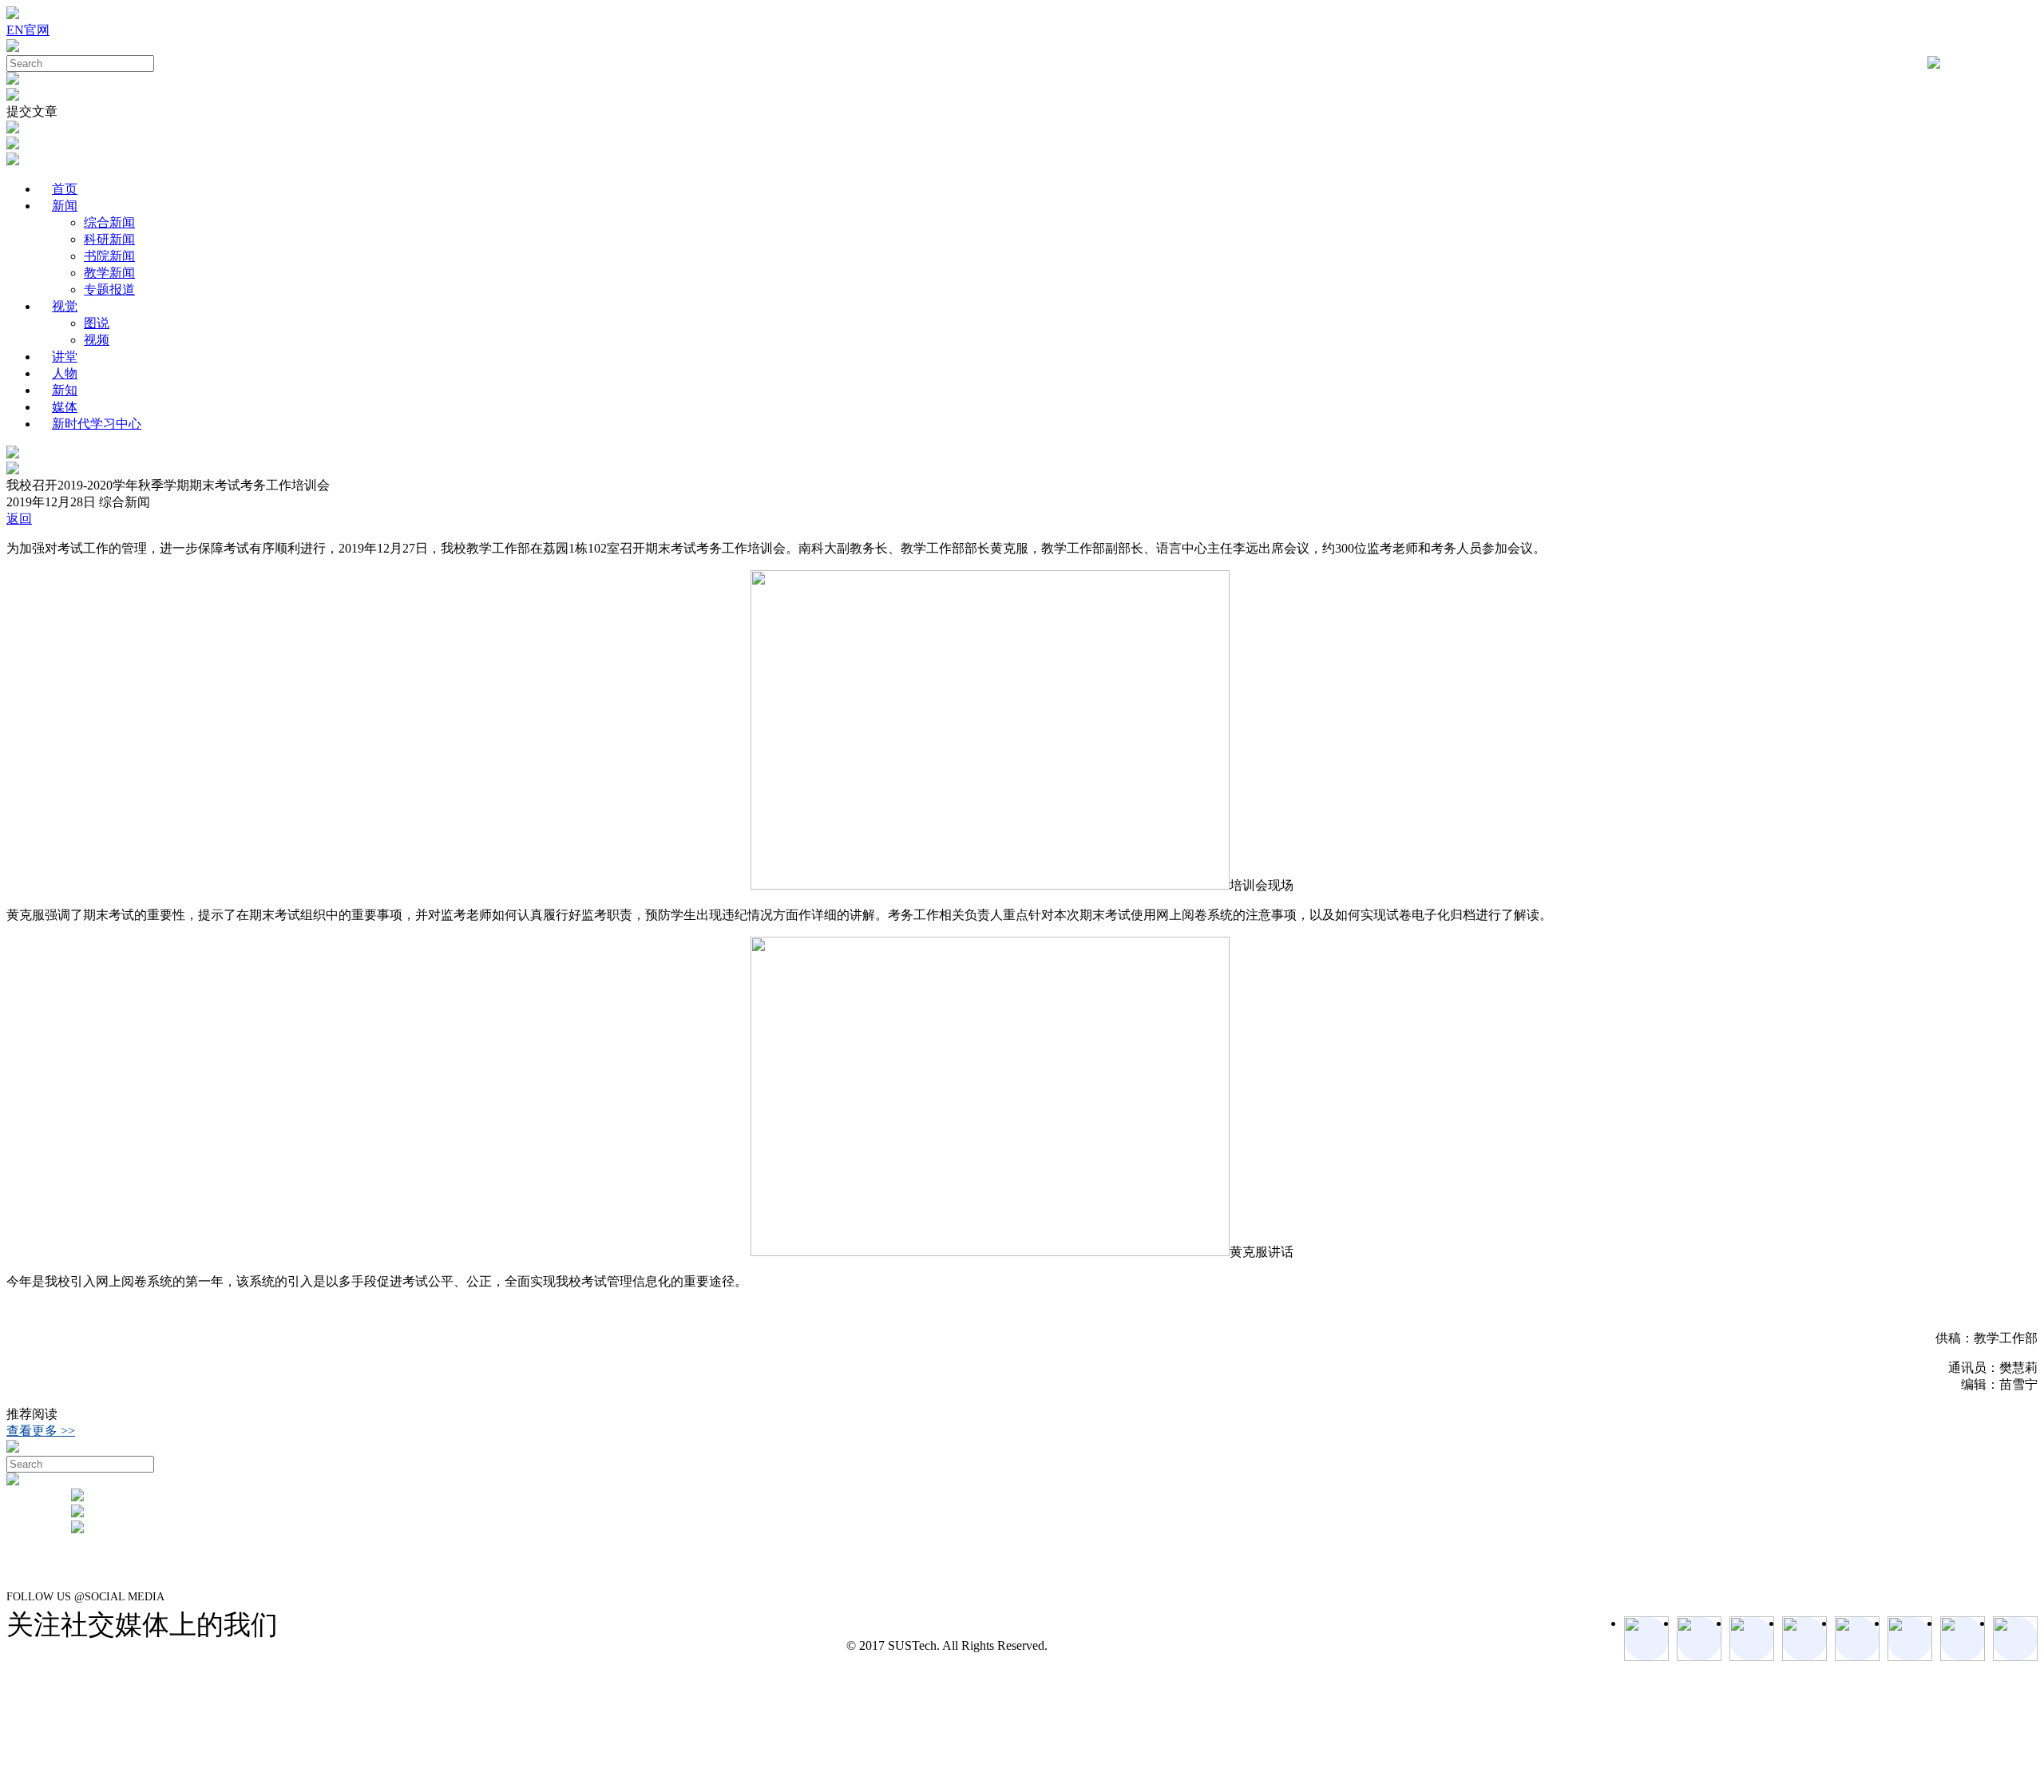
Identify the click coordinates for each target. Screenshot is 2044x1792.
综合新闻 (109, 222)
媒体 (65, 407)
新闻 (65, 206)
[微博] (1963, 1639)
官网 (37, 30)
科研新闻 (109, 239)
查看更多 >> (41, 1431)
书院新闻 (109, 256)
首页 (65, 189)
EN (15, 30)
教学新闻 (109, 273)
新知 (65, 390)
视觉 (65, 306)
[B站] (1910, 1639)
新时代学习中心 (97, 424)
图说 (97, 323)
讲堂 (65, 357)
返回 (19, 519)
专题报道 (109, 289)
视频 (97, 340)
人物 (65, 373)
